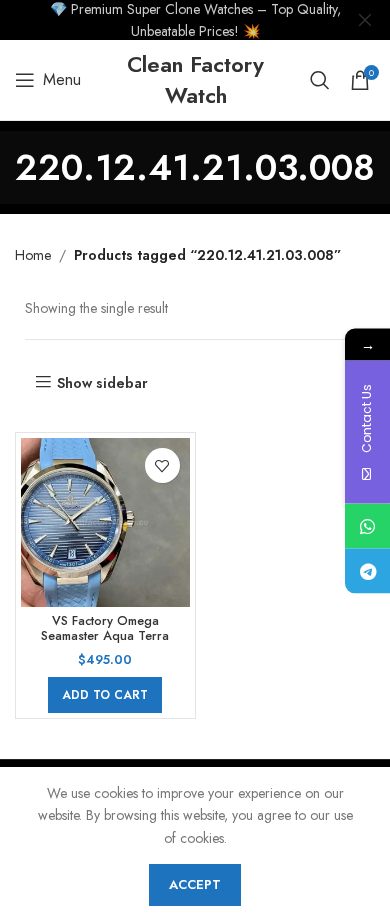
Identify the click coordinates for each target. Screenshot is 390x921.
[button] (105, 695)
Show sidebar (102, 382)
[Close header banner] (365, 20)
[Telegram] (367, 570)
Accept (195, 884)
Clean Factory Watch (195, 79)
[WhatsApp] (367, 525)
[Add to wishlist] (162, 465)
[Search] (320, 80)
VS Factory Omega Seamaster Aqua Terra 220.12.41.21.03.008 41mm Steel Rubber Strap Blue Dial (105, 643)
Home (33, 255)
